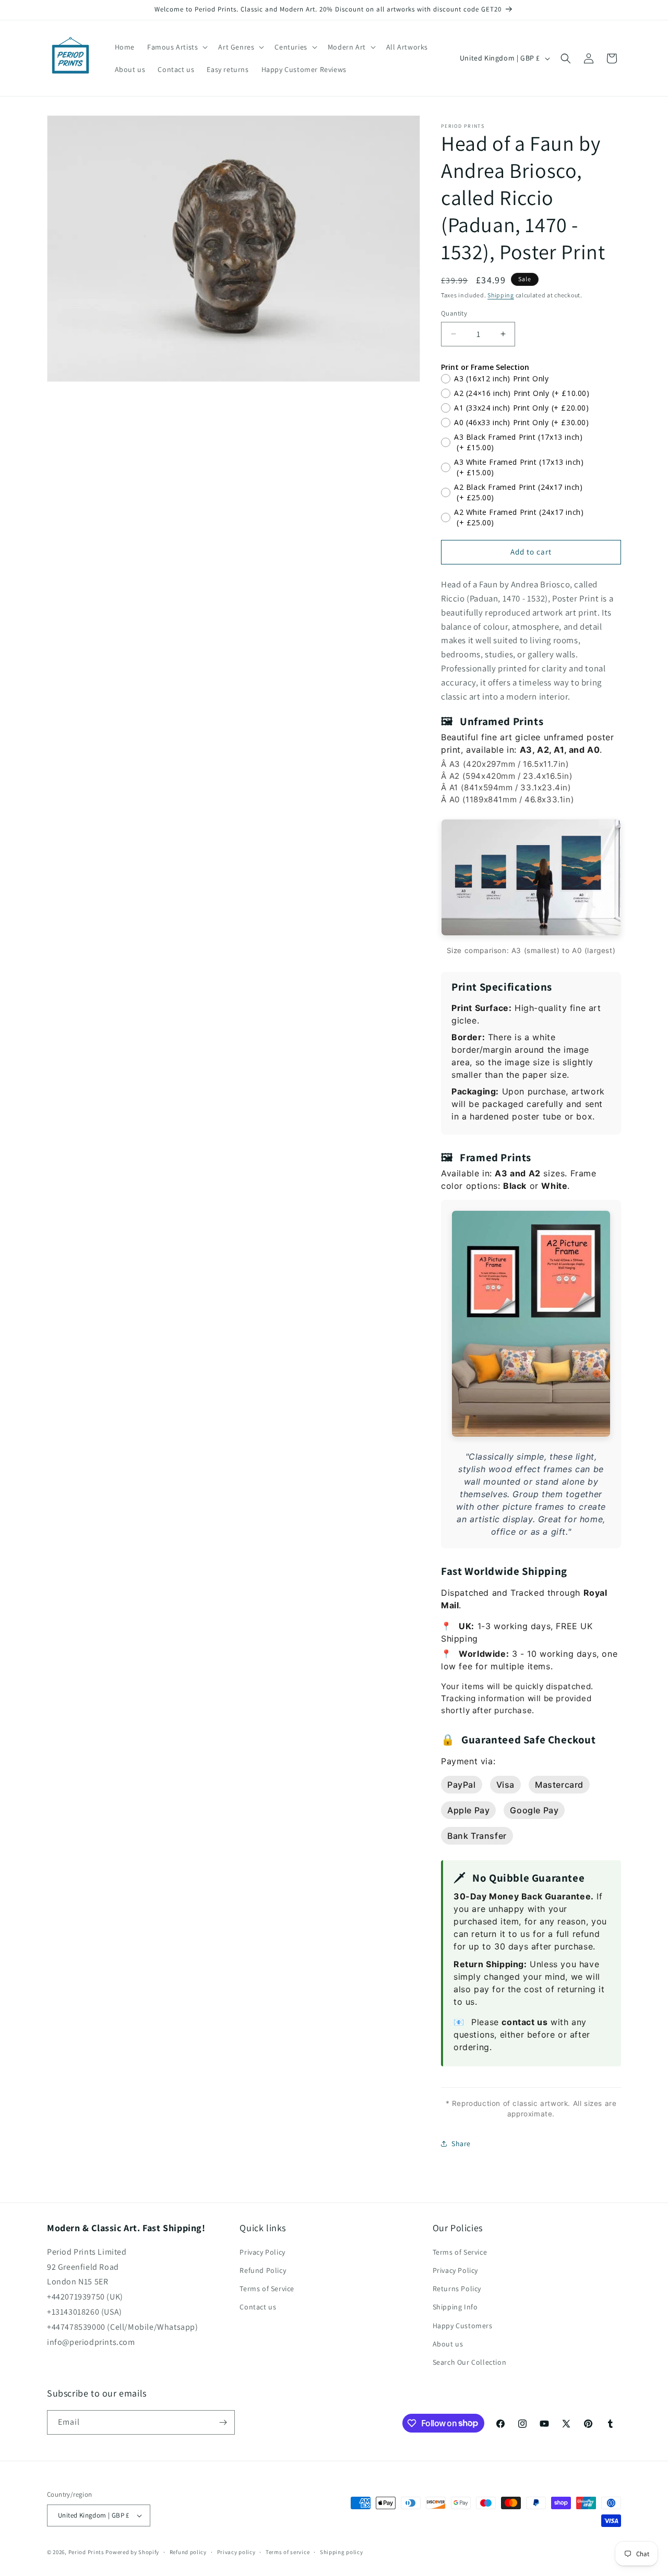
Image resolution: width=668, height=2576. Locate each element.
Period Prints (86, 2552)
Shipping (501, 295)
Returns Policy (457, 2289)
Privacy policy (236, 2552)
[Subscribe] (223, 2422)
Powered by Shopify (132, 2552)
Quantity (454, 313)
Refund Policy (263, 2270)
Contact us (258, 2307)
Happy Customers (463, 2326)
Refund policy (188, 2552)
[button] (176, 47)
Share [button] (461, 2144)
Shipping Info (455, 2307)
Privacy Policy (262, 2252)
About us (448, 2344)
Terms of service (288, 2552)
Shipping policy (342, 2552)
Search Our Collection (470, 2362)
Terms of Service (267, 2289)
